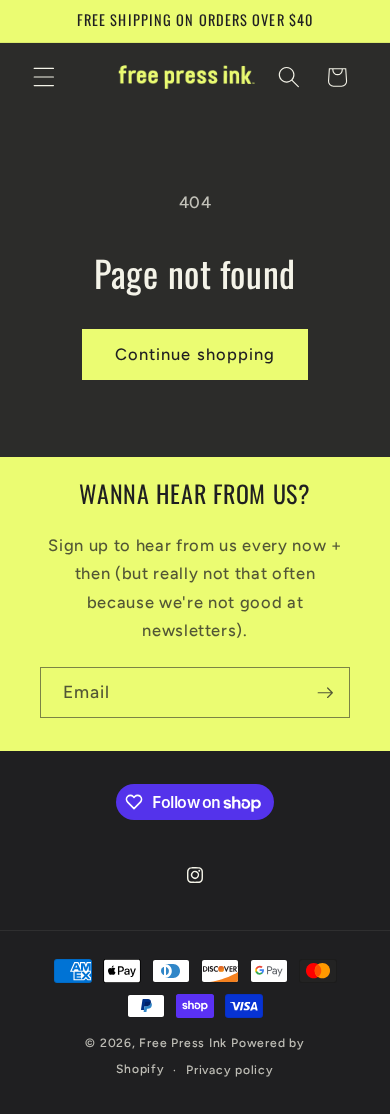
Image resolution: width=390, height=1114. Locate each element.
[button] (44, 77)
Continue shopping (195, 354)
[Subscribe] (325, 693)
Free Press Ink (183, 1043)
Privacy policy (230, 1070)
